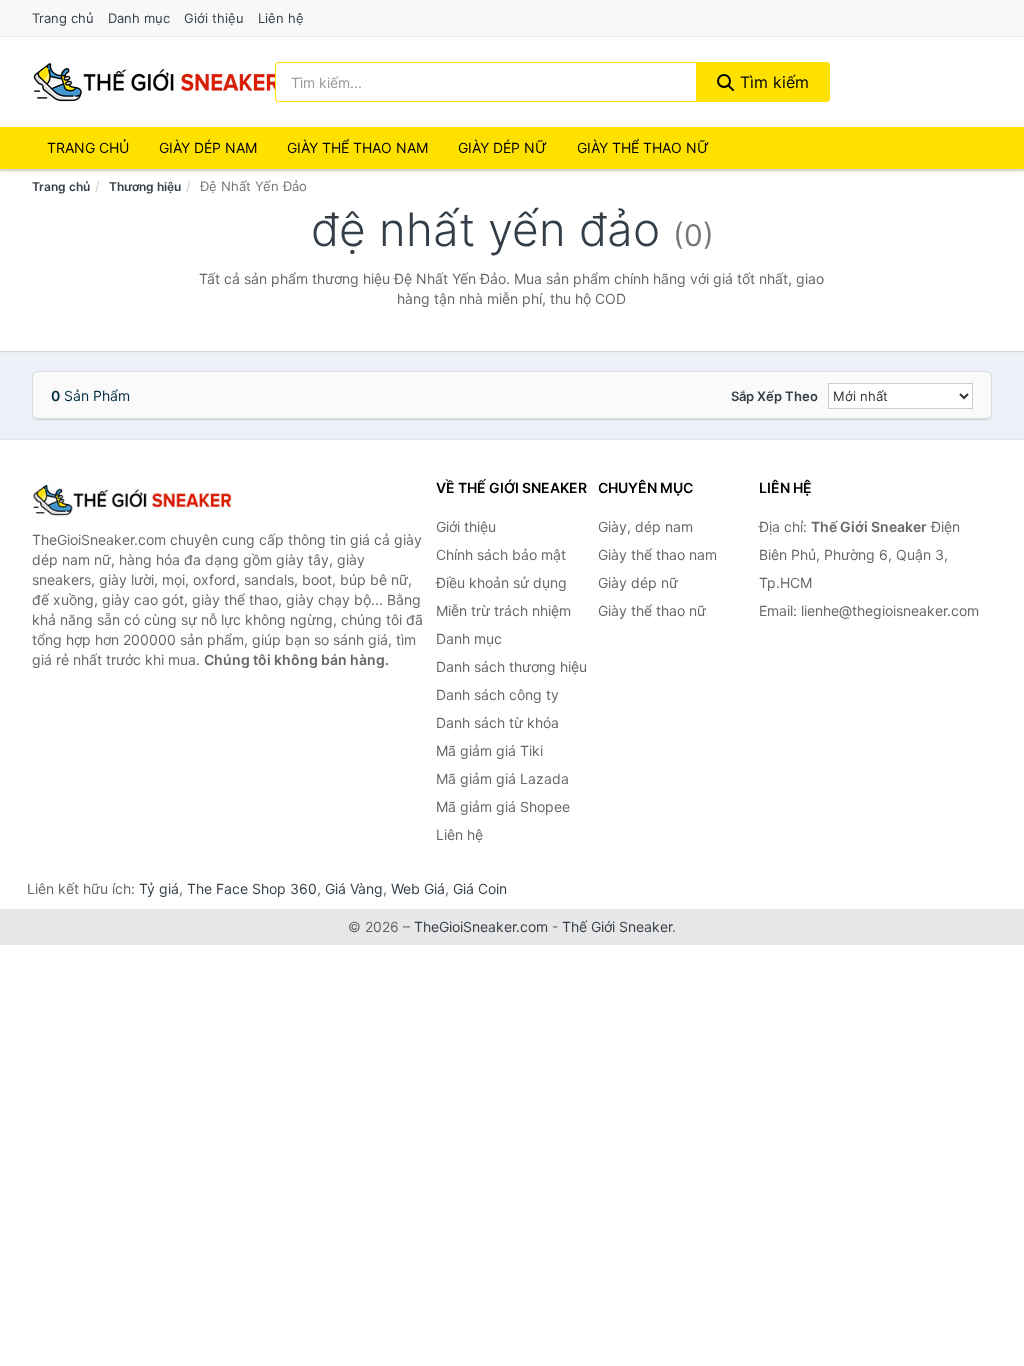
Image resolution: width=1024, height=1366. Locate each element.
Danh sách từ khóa (497, 722)
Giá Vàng (354, 888)
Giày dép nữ (638, 582)
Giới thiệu (214, 18)
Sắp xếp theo (774, 396)
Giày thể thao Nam (357, 147)
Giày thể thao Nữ (643, 147)
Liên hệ (281, 18)
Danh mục (139, 18)
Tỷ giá (159, 888)
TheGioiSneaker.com (481, 926)
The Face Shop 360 (252, 888)
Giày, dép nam (645, 526)
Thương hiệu (145, 186)
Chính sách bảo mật (501, 554)
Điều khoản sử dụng (501, 582)
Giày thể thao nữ (652, 610)
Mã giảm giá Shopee (503, 806)
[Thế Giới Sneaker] (132, 500)
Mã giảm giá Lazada (502, 778)
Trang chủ (63, 18)
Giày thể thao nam (657, 554)
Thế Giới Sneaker (617, 926)
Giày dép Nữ (502, 147)
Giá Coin (480, 888)
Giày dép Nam (208, 147)
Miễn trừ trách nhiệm (503, 610)
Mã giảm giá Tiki (489, 750)
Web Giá (418, 888)
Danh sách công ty (497, 694)
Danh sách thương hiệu (511, 666)
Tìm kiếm (772, 82)
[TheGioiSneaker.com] (156, 82)
